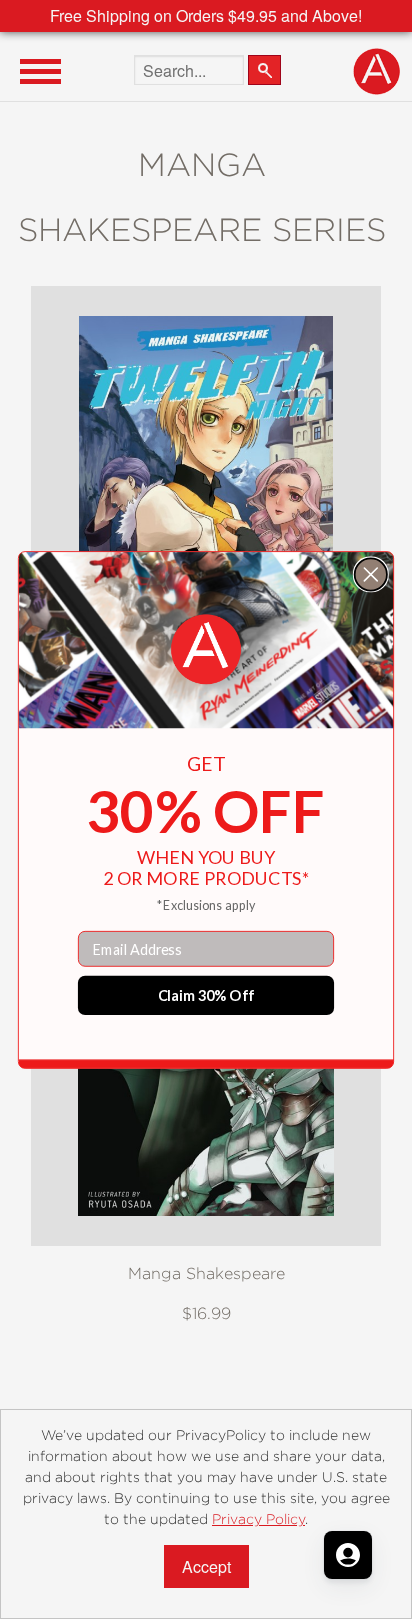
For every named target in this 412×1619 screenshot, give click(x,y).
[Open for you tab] (348, 1555)
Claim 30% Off (206, 994)
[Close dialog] (371, 574)
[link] (206, 649)
